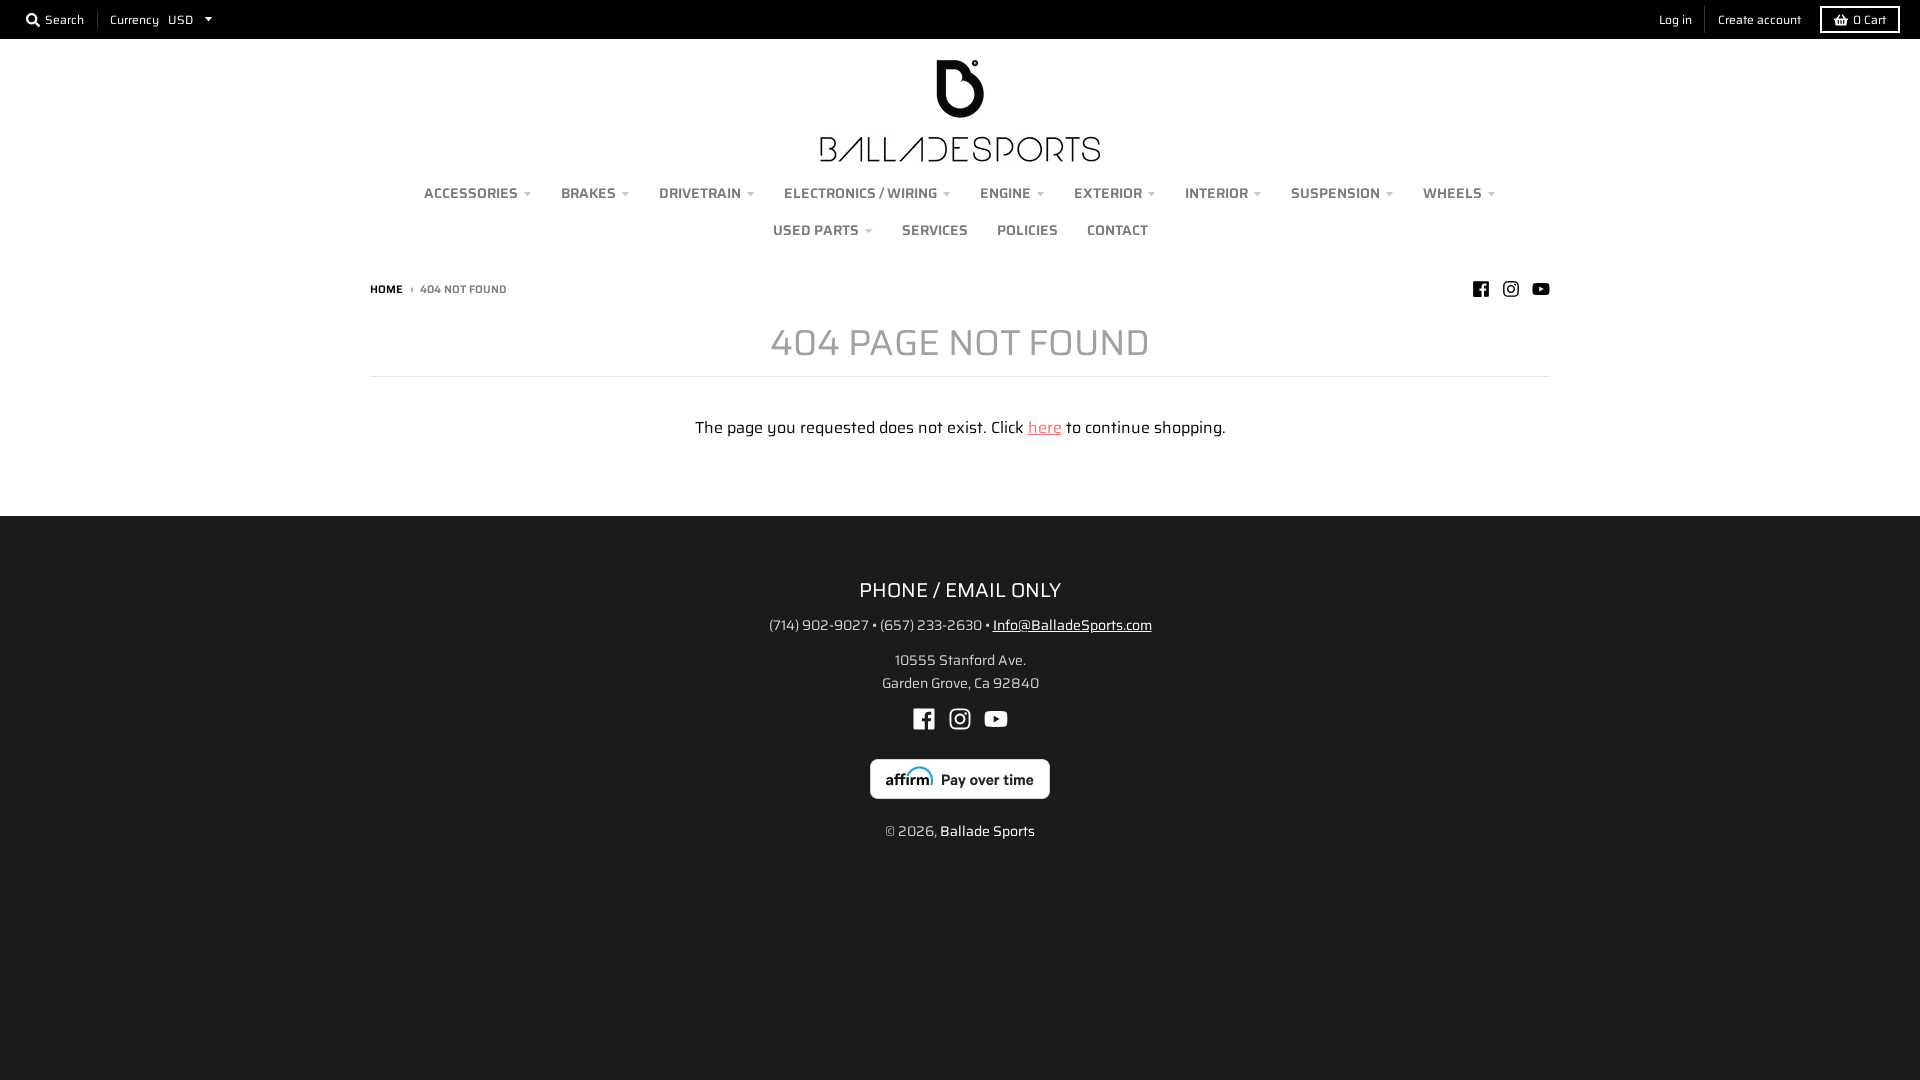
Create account (1759, 19)
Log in (1675, 19)
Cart (1869, 19)
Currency (134, 19)
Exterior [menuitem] (1108, 193)
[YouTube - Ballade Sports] (1541, 289)
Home (386, 289)
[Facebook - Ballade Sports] (1481, 289)
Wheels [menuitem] (1452, 193)
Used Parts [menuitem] (816, 230)
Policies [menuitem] (1027, 230)
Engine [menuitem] (1005, 193)
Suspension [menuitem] (1335, 193)
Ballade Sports (987, 831)
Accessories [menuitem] (471, 193)
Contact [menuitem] (1117, 230)
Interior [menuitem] (1216, 193)
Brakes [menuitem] (588, 193)
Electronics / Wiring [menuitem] (860, 193)
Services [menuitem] (935, 230)
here (1045, 427)
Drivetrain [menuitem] (700, 193)
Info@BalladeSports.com (1072, 625)
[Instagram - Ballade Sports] (1511, 289)
